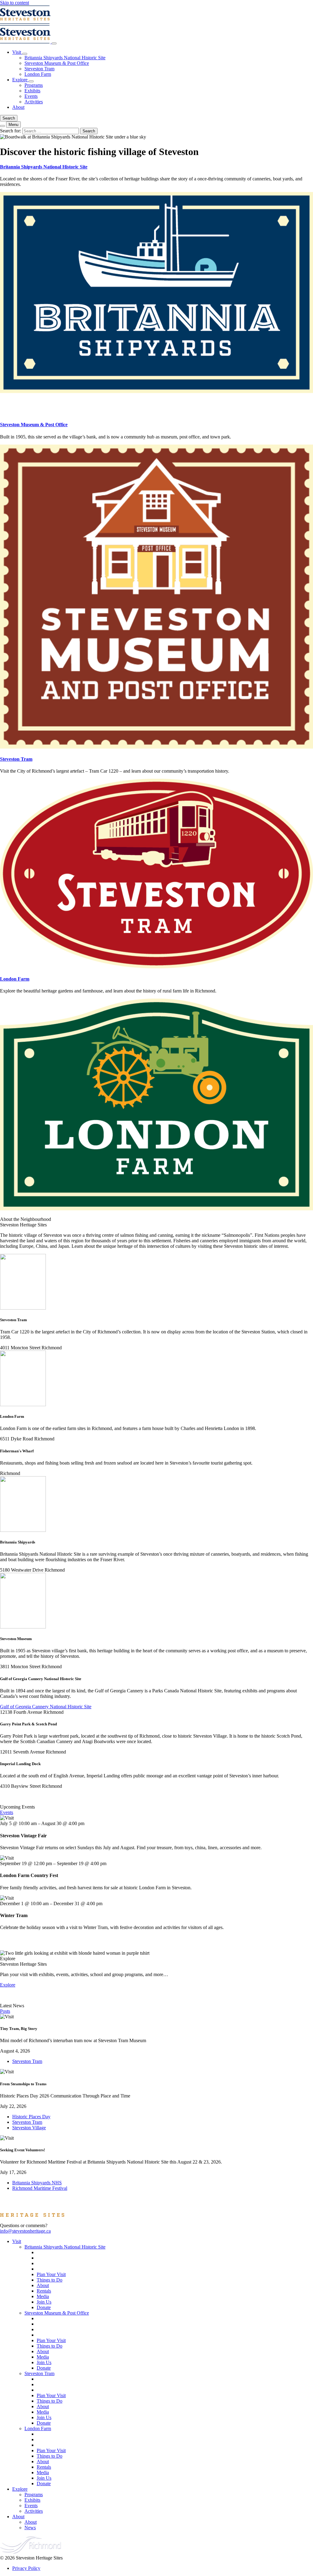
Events (31, 96)
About (18, 107)
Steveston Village (29, 2128)
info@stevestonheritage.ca (25, 2231)
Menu (13, 125)
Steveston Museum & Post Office (57, 63)
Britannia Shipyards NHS (37, 2183)
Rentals (44, 2291)
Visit (17, 52)
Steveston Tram (39, 69)
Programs (34, 85)
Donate (44, 2307)
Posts (5, 2011)
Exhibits (32, 91)
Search (9, 118)
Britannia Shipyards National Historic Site (65, 58)
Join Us (44, 2302)
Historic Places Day (31, 2117)
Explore (20, 80)
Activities (34, 102)
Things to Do (50, 2280)
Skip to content (15, 3)
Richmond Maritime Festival (40, 2188)
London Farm (38, 74)
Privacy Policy (26, 2568)
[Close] (54, 43)
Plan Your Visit (51, 2274)
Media (43, 2296)
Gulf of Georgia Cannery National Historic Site (46, 1707)
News (30, 2528)
